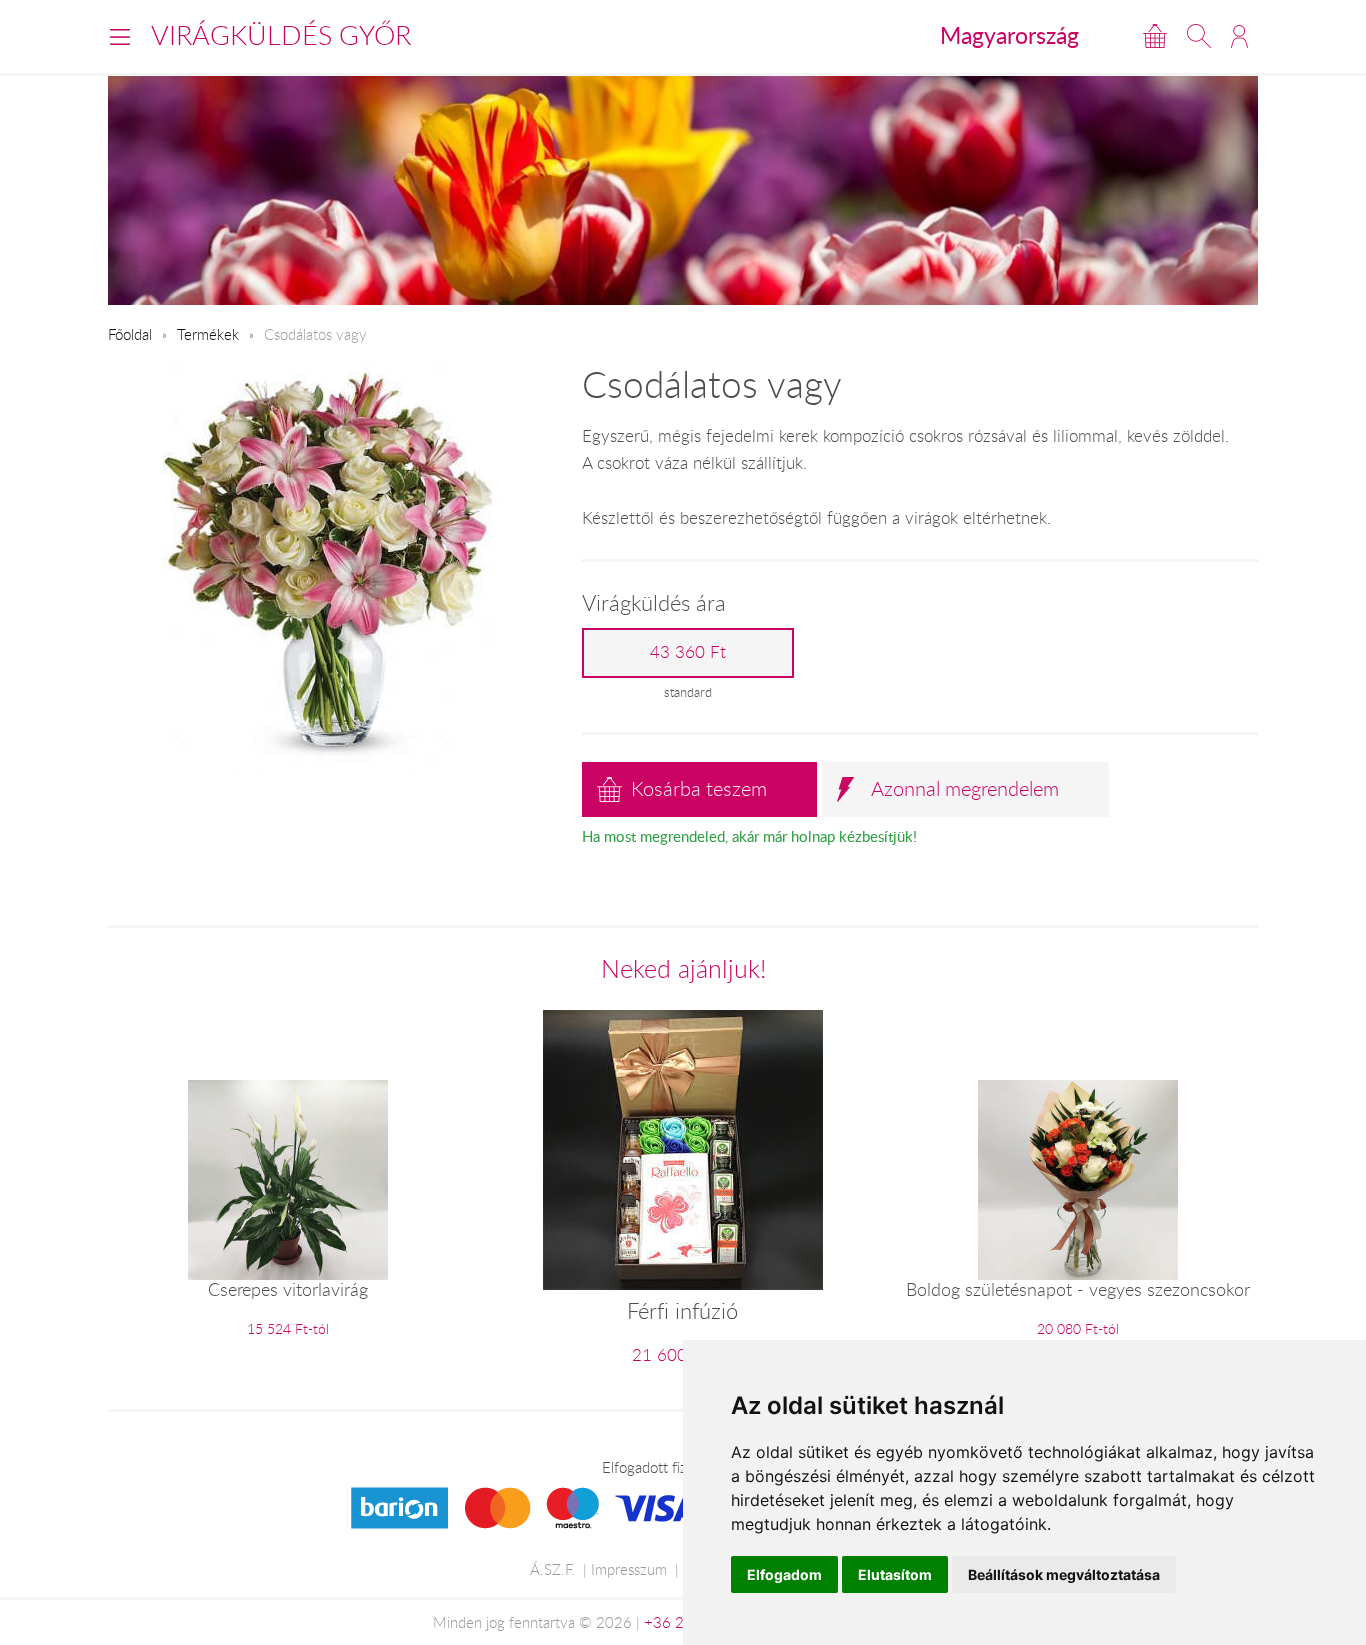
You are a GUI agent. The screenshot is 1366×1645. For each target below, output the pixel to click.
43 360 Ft (688, 652)
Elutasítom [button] (895, 1574)
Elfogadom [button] (784, 1574)
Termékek (208, 334)
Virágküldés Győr (281, 35)
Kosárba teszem (699, 788)
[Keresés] (1199, 36)
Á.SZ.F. (552, 1569)
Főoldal (130, 334)
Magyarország (1009, 35)
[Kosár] (1155, 36)
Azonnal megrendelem (965, 788)
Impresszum (629, 1569)
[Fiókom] (1239, 36)
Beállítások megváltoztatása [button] (1064, 1574)
